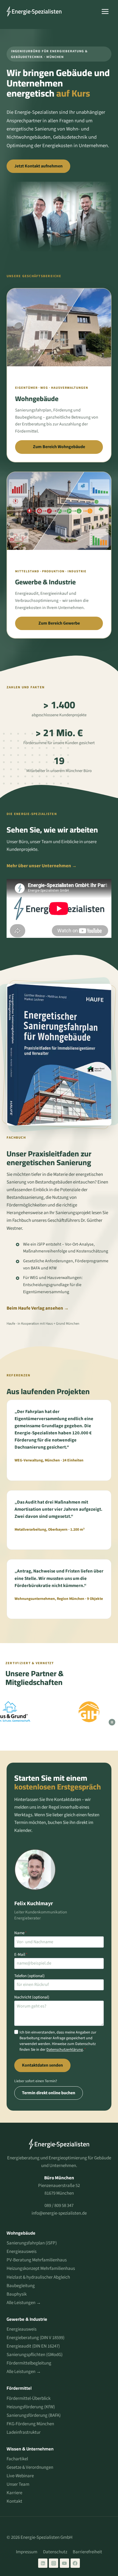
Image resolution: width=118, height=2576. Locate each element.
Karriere (14, 2493)
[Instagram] (54, 2563)
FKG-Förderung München (30, 2424)
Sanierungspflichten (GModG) (35, 2355)
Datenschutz (55, 2552)
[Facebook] (75, 2563)
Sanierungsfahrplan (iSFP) (32, 2243)
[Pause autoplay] (112, 1722)
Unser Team (18, 2484)
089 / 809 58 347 (59, 2206)
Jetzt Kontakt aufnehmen (38, 166)
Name (20, 1933)
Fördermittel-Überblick (29, 2398)
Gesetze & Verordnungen (30, 2467)
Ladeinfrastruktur (24, 2432)
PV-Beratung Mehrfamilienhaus (37, 2260)
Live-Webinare (20, 2476)
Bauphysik (17, 2294)
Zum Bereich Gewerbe (59, 623)
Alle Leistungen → (24, 2303)
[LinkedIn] (43, 2563)
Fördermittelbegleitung (29, 2363)
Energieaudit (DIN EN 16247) (33, 2346)
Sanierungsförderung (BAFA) (34, 2415)
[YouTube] (64, 2563)
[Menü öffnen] (105, 11)
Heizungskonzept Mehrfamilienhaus (41, 2268)
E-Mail (21, 1955)
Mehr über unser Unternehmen (39, 866)
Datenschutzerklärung (65, 2050)
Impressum (27, 2552)
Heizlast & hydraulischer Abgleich (38, 2277)
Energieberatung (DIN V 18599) (36, 2338)
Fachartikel (17, 2459)
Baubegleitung (21, 2286)
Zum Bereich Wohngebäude (59, 447)
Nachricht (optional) (32, 1997)
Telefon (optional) (29, 1976)
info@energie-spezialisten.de (59, 2213)
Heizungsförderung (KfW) (31, 2407)
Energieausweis (22, 2252)
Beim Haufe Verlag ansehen (35, 1308)
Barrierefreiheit (87, 2552)
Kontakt (14, 2501)
